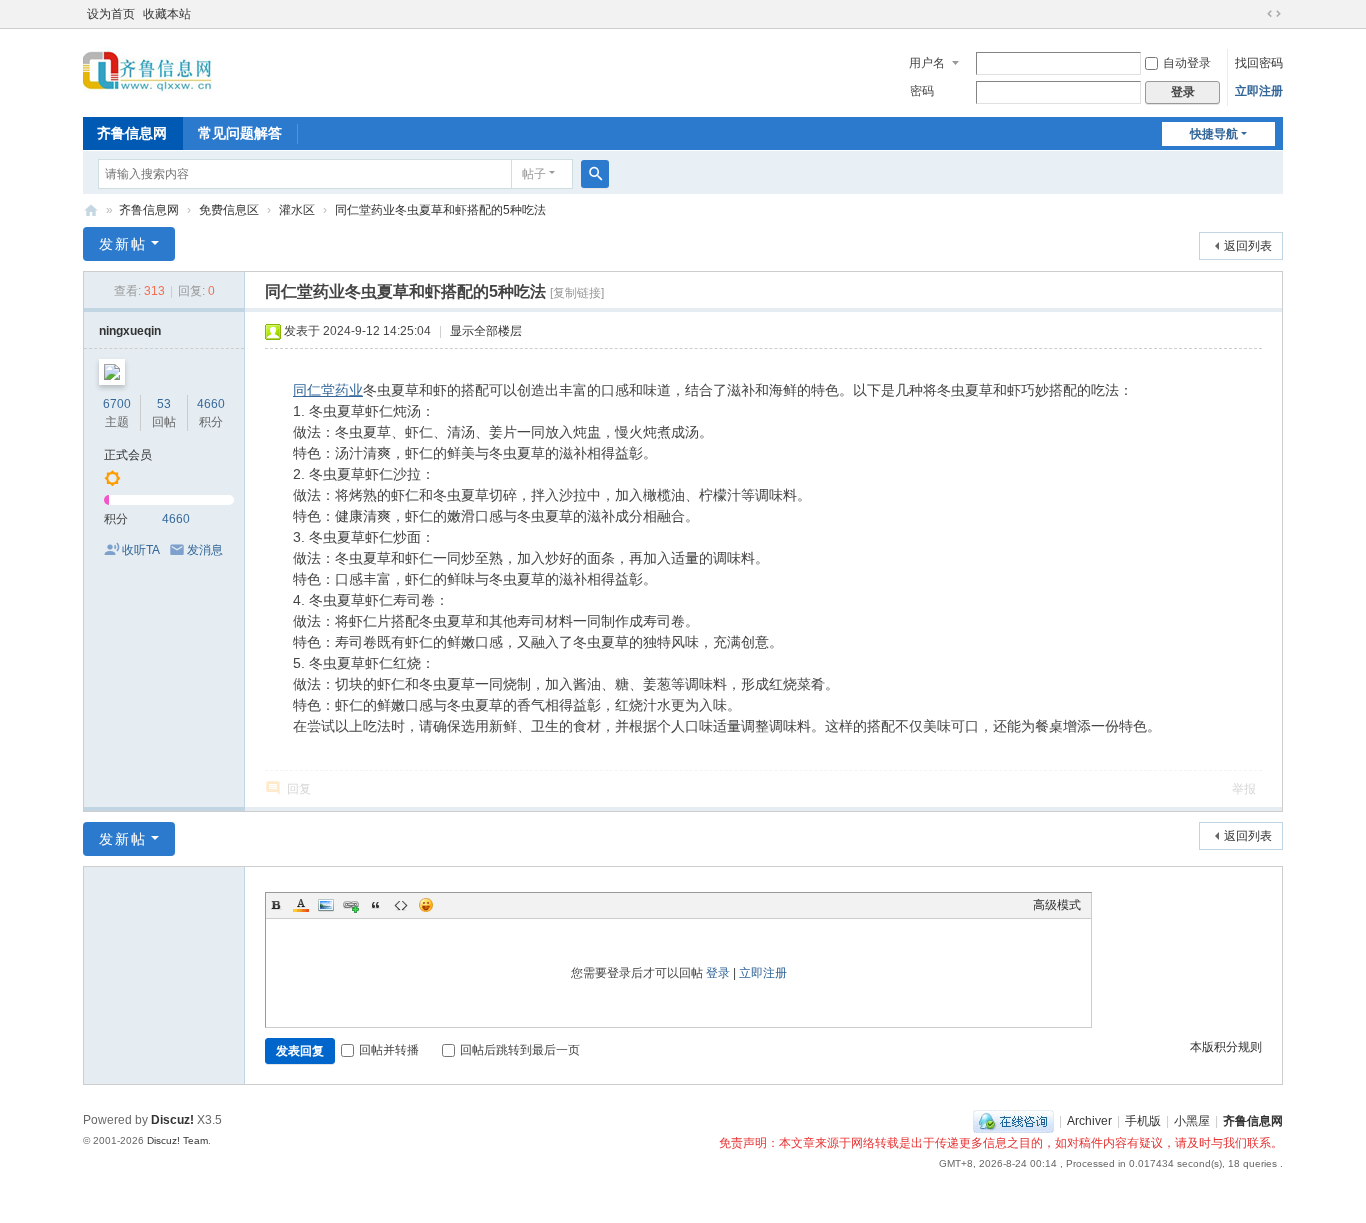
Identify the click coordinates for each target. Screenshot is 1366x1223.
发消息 (205, 550)
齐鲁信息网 (132, 133)
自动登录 (1187, 63)
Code (401, 905)
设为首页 (111, 14)
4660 (211, 404)
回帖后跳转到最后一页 (520, 1050)
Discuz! (172, 1120)
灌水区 (297, 210)
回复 (299, 789)
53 (164, 404)
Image (326, 905)
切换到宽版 (1274, 14)
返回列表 (1248, 246)
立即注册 (1259, 91)
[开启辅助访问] (1255, 14)
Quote (376, 905)
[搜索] (595, 174)
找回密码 (1259, 63)
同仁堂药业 (328, 390)
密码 (922, 91)
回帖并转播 (389, 1050)
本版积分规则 (1226, 1047)
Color (301, 905)
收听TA (141, 550)
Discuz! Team (177, 1140)
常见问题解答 (240, 133)
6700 (117, 404)
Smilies (426, 905)
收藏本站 (167, 14)
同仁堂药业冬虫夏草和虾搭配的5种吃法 (440, 210)
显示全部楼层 (486, 331)
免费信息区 (229, 210)
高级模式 (1057, 905)
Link (351, 905)
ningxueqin (130, 331)
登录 (718, 973)
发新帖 (123, 244)
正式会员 (128, 455)
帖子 (534, 174)
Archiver (1089, 1121)
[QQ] (1013, 1121)
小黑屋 (1192, 1121)
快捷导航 (1214, 134)
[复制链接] (577, 293)
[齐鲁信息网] (147, 71)
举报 (1244, 789)
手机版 (1143, 1121)
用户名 (927, 63)
